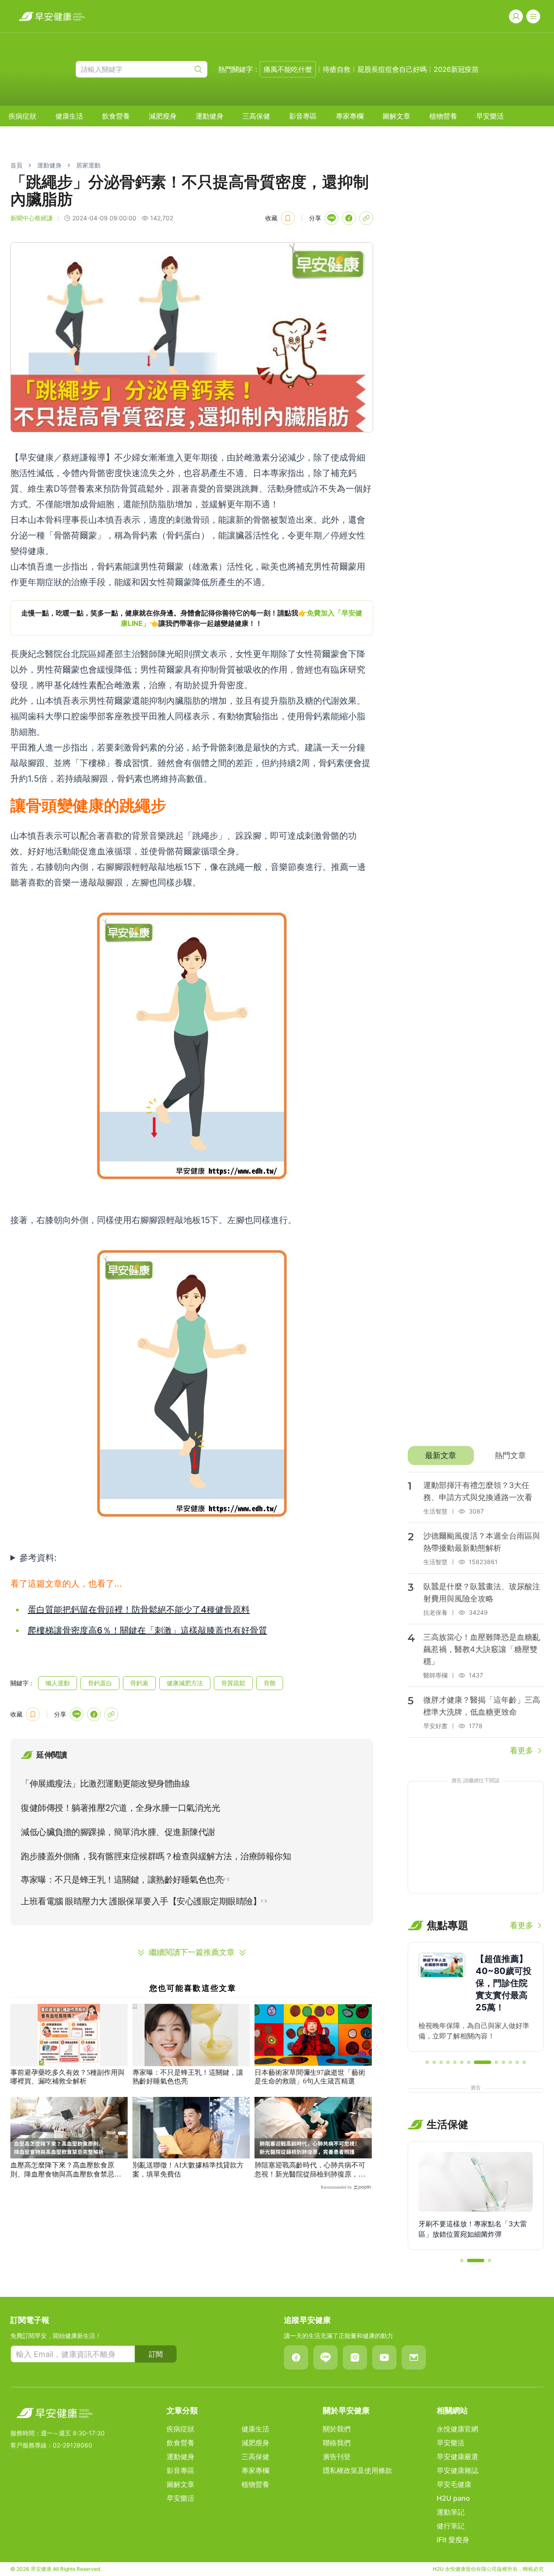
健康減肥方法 (185, 1683)
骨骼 (270, 1683)
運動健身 (209, 116)
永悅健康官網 (457, 2429)
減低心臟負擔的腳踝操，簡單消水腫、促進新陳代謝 (118, 1832)
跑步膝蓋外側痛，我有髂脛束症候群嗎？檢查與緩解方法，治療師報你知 (156, 1856)
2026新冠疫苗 (456, 69)
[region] (192, 618)
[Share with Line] (332, 218)
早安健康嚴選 (457, 2457)
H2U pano (453, 2498)
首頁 (16, 165)
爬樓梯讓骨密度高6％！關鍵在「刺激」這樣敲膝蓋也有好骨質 (147, 1630)
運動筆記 (451, 2512)
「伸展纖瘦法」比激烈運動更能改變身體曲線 (105, 1784)
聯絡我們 (337, 2443)
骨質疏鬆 (233, 1683)
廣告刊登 (337, 2457)
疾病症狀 (23, 116)
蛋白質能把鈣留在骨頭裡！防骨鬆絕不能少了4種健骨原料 (139, 1610)
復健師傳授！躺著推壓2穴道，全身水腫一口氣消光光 (120, 1808)
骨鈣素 (139, 1683)
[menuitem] (23, 116)
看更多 (522, 1750)
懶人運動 (58, 1683)
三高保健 (256, 116)
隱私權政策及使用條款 (358, 2470)
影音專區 (303, 116)
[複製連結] (366, 218)
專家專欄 (350, 116)
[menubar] (256, 116)
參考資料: (38, 1558)
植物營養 (443, 116)
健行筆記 (451, 2526)
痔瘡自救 (337, 69)
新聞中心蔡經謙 (32, 218)
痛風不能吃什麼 (288, 69)
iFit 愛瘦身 (453, 2540)
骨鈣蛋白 (100, 1683)
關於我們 (337, 2429)
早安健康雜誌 (457, 2470)
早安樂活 (490, 116)
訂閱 (156, 2354)
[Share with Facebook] (349, 218)
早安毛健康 (454, 2484)
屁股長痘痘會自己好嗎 (392, 69)
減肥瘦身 (163, 116)
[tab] (441, 1455)
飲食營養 (116, 116)
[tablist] (476, 1455)
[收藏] (288, 218)
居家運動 (88, 165)
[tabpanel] (476, 1614)
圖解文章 (396, 116)
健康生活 (69, 116)
